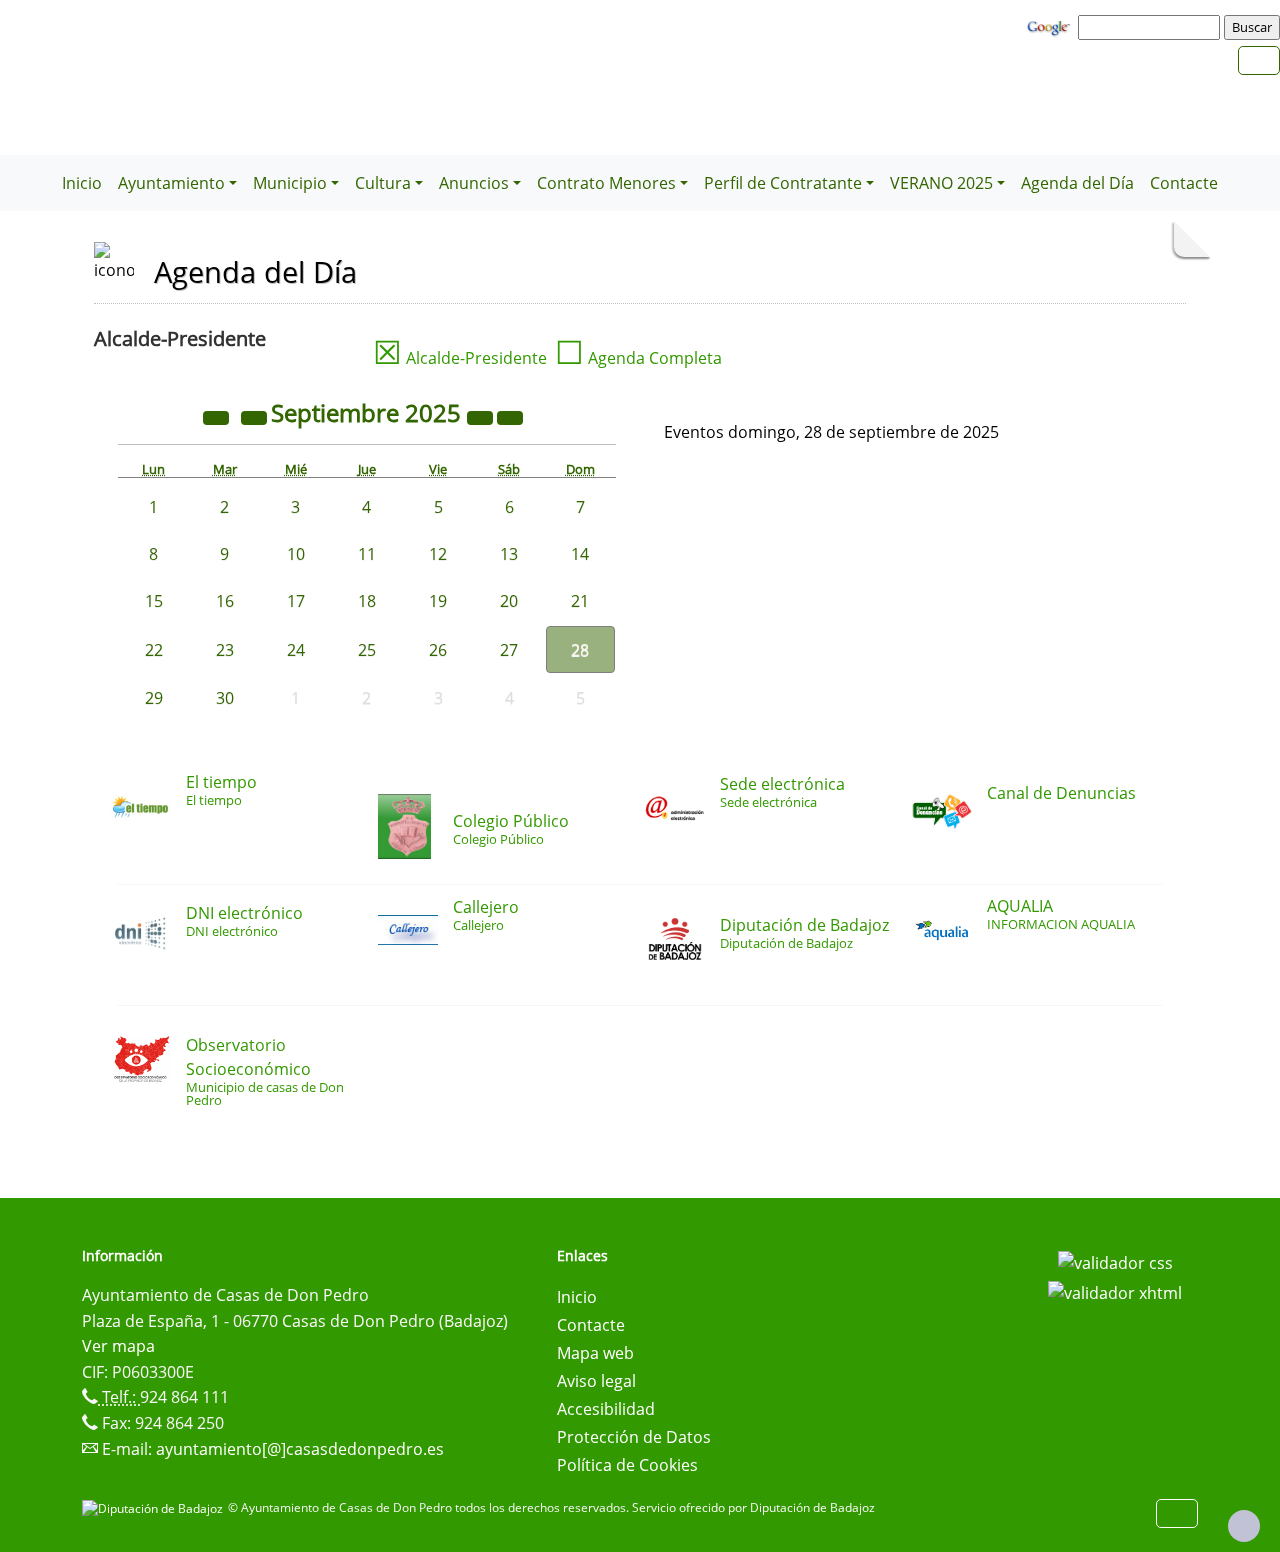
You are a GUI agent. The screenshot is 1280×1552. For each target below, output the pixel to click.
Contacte (1184, 183)
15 (154, 601)
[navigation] (1152, 27)
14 (580, 554)
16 (225, 601)
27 (509, 650)
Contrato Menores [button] (606, 183)
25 (367, 650)
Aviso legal (596, 1381)
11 (367, 554)
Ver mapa (118, 1346)
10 (296, 554)
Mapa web (595, 1353)
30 (225, 698)
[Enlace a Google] (1051, 26)
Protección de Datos (634, 1437)
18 (367, 601)
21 (580, 601)
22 (154, 650)
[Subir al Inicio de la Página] (1244, 1526)
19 (438, 601)
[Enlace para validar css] (1115, 1262)
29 (154, 698)
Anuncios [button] (474, 183)
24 (296, 650)
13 (509, 554)
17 (296, 601)
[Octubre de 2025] (510, 416)
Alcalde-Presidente (460, 358)
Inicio (82, 183)
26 (438, 650)
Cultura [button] (383, 183)
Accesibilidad (606, 1409)
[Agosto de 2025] (256, 416)
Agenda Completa (638, 358)
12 (438, 554)
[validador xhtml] (1115, 1291)
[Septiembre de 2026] (482, 416)
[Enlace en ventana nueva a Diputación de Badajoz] (155, 1507)
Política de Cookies (627, 1465)
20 (509, 601)
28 (580, 650)
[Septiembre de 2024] (218, 416)
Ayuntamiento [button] (171, 183)
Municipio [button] (290, 183)
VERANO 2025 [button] (941, 183)
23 (225, 650)
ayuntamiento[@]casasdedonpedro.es (300, 1449)
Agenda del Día (1077, 183)
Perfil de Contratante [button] (783, 183)
